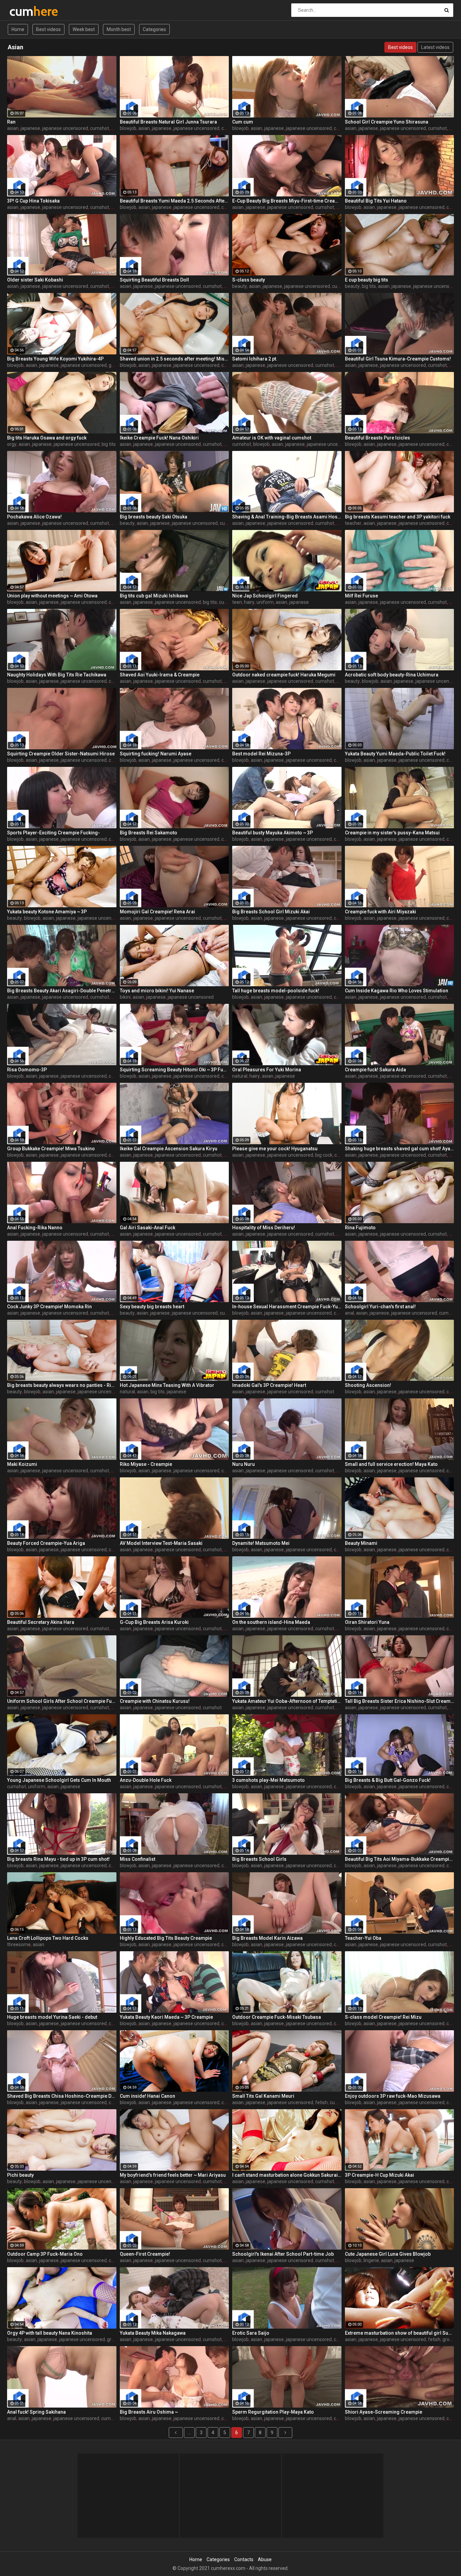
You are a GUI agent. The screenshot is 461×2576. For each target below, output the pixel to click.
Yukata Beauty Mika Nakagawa (153, 2333)
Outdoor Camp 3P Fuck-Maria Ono (45, 2254)
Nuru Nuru (243, 1464)
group (115, 365)
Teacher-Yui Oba (363, 1938)
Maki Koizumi (22, 1464)
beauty (240, 286)
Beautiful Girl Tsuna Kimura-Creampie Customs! (398, 359)
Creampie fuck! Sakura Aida (375, 1070)
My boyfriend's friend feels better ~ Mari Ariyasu (173, 2175)
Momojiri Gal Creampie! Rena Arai (157, 912)
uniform (265, 602)
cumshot (100, 128)
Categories (154, 29)
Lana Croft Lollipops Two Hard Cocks (48, 1938)
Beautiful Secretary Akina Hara (41, 1622)
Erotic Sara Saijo (251, 2333)
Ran (11, 122)
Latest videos (435, 47)
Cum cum (243, 122)
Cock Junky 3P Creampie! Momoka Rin (49, 1307)
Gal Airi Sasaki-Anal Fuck (147, 1228)
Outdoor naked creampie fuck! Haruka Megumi (284, 675)
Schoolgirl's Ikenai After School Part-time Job (283, 2254)
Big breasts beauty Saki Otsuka (154, 517)
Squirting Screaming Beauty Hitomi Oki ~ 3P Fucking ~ (174, 1070)
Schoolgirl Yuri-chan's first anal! (380, 1307)
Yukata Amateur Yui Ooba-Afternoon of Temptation (287, 1701)
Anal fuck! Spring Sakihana (36, 2412)
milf (115, 523)
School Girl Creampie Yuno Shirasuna (387, 122)
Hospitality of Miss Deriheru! (264, 1228)
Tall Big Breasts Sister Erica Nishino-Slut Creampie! (400, 1701)
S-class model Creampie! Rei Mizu (383, 2017)
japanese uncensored (65, 128)
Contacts (244, 2559)
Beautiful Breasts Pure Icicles (377, 438)
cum (27, 11)
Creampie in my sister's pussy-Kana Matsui (392, 833)
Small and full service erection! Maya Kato (391, 1464)
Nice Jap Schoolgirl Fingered (265, 596)
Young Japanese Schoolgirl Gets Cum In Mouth (59, 1780)
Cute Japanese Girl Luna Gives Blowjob (388, 2254)
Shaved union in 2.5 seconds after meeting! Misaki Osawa (174, 359)
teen (237, 602)
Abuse (265, 2559)
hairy (249, 602)
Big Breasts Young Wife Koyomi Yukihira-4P (55, 359)
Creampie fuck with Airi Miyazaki (381, 912)
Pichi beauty (20, 2175)
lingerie (371, 2260)
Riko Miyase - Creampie (146, 1464)
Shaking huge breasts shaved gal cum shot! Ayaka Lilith (400, 1149)
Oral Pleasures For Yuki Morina (267, 1070)
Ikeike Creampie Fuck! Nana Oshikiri (159, 438)
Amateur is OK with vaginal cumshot (272, 438)
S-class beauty (249, 280)
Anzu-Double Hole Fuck (146, 1780)
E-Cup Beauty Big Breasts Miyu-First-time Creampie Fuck (287, 201)
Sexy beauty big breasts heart (152, 1307)
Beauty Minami (361, 1543)
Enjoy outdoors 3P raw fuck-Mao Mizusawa (393, 2096)
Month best (119, 29)
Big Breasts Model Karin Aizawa (267, 1938)
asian (13, 128)
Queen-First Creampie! (145, 2254)
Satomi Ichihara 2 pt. (255, 359)
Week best (84, 29)
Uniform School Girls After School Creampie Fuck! (62, 1701)
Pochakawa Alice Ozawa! (34, 517)
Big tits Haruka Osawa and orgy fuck (47, 438)
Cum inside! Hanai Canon (147, 2096)
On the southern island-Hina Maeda (271, 1622)
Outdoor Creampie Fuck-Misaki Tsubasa (277, 2017)
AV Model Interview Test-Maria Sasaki (161, 1543)
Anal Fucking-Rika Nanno (35, 1228)
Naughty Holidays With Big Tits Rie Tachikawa (57, 675)
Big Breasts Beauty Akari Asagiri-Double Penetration (62, 991)
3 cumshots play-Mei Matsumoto (268, 1780)
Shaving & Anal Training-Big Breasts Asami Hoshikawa (287, 517)
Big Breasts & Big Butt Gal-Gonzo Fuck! (388, 1780)
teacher (353, 523)
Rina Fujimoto (360, 1228)
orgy (12, 444)
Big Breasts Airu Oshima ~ (149, 2412)
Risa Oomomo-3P (27, 1070)
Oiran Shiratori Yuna (367, 1622)
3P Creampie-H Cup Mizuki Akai (379, 2175)
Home (18, 29)
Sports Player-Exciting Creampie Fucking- (53, 833)
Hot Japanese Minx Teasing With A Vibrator (167, 1385)
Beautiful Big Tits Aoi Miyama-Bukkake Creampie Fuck (400, 1859)
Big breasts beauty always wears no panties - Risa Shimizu (62, 1385)
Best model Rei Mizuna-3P (261, 754)
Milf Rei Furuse (361, 596)
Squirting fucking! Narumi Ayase (156, 754)
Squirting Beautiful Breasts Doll (154, 280)
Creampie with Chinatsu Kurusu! (155, 1701)
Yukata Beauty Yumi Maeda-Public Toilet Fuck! (395, 754)
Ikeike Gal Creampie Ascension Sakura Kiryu (169, 1149)
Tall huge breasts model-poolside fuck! (276, 991)
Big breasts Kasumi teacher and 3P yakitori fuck (398, 517)
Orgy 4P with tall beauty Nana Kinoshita (50, 2333)
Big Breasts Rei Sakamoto (148, 833)
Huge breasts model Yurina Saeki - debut (52, 2017)
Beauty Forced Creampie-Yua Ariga (46, 1543)
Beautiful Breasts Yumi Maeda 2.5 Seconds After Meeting (174, 201)
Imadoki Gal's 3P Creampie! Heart (269, 1385)
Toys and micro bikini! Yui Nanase (157, 991)
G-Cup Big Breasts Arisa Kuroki (154, 1622)
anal (349, 1313)
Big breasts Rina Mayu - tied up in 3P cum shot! (58, 1859)
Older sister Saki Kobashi (35, 280)
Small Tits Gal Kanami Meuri (263, 2096)
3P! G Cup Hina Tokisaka (33, 201)
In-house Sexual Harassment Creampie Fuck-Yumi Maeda (287, 1307)
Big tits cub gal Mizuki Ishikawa (154, 596)
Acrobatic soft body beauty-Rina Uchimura (392, 675)
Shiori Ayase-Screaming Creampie (384, 2412)
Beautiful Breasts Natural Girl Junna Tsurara (168, 122)
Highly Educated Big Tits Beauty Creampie (166, 1938)
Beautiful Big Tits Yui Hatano (376, 201)
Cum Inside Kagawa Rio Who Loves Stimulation (397, 991)
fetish (321, 2102)
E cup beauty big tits (367, 280)
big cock (324, 1155)
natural (240, 1076)
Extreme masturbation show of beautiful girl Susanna (400, 2333)
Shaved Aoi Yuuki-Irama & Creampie (160, 675)
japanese (30, 128)
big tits (369, 286)
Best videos (48, 29)
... (189, 2433)
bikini (125, 997)
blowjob (128, 128)
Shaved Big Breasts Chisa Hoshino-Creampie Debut (62, 2096)
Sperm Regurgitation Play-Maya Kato (273, 2412)
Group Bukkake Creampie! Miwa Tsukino (51, 1149)
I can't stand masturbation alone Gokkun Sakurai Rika (287, 2175)
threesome (19, 1944)
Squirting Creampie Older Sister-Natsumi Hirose (61, 754)
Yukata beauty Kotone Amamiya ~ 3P (47, 912)
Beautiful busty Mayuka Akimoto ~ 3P (273, 833)
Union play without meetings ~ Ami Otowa (52, 596)
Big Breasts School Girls (259, 1859)
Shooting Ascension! (368, 1385)
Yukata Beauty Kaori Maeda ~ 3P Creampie (166, 2017)
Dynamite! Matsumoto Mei (261, 1543)
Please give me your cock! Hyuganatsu (275, 1149)
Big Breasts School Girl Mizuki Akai (271, 912)
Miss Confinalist (138, 1859)
